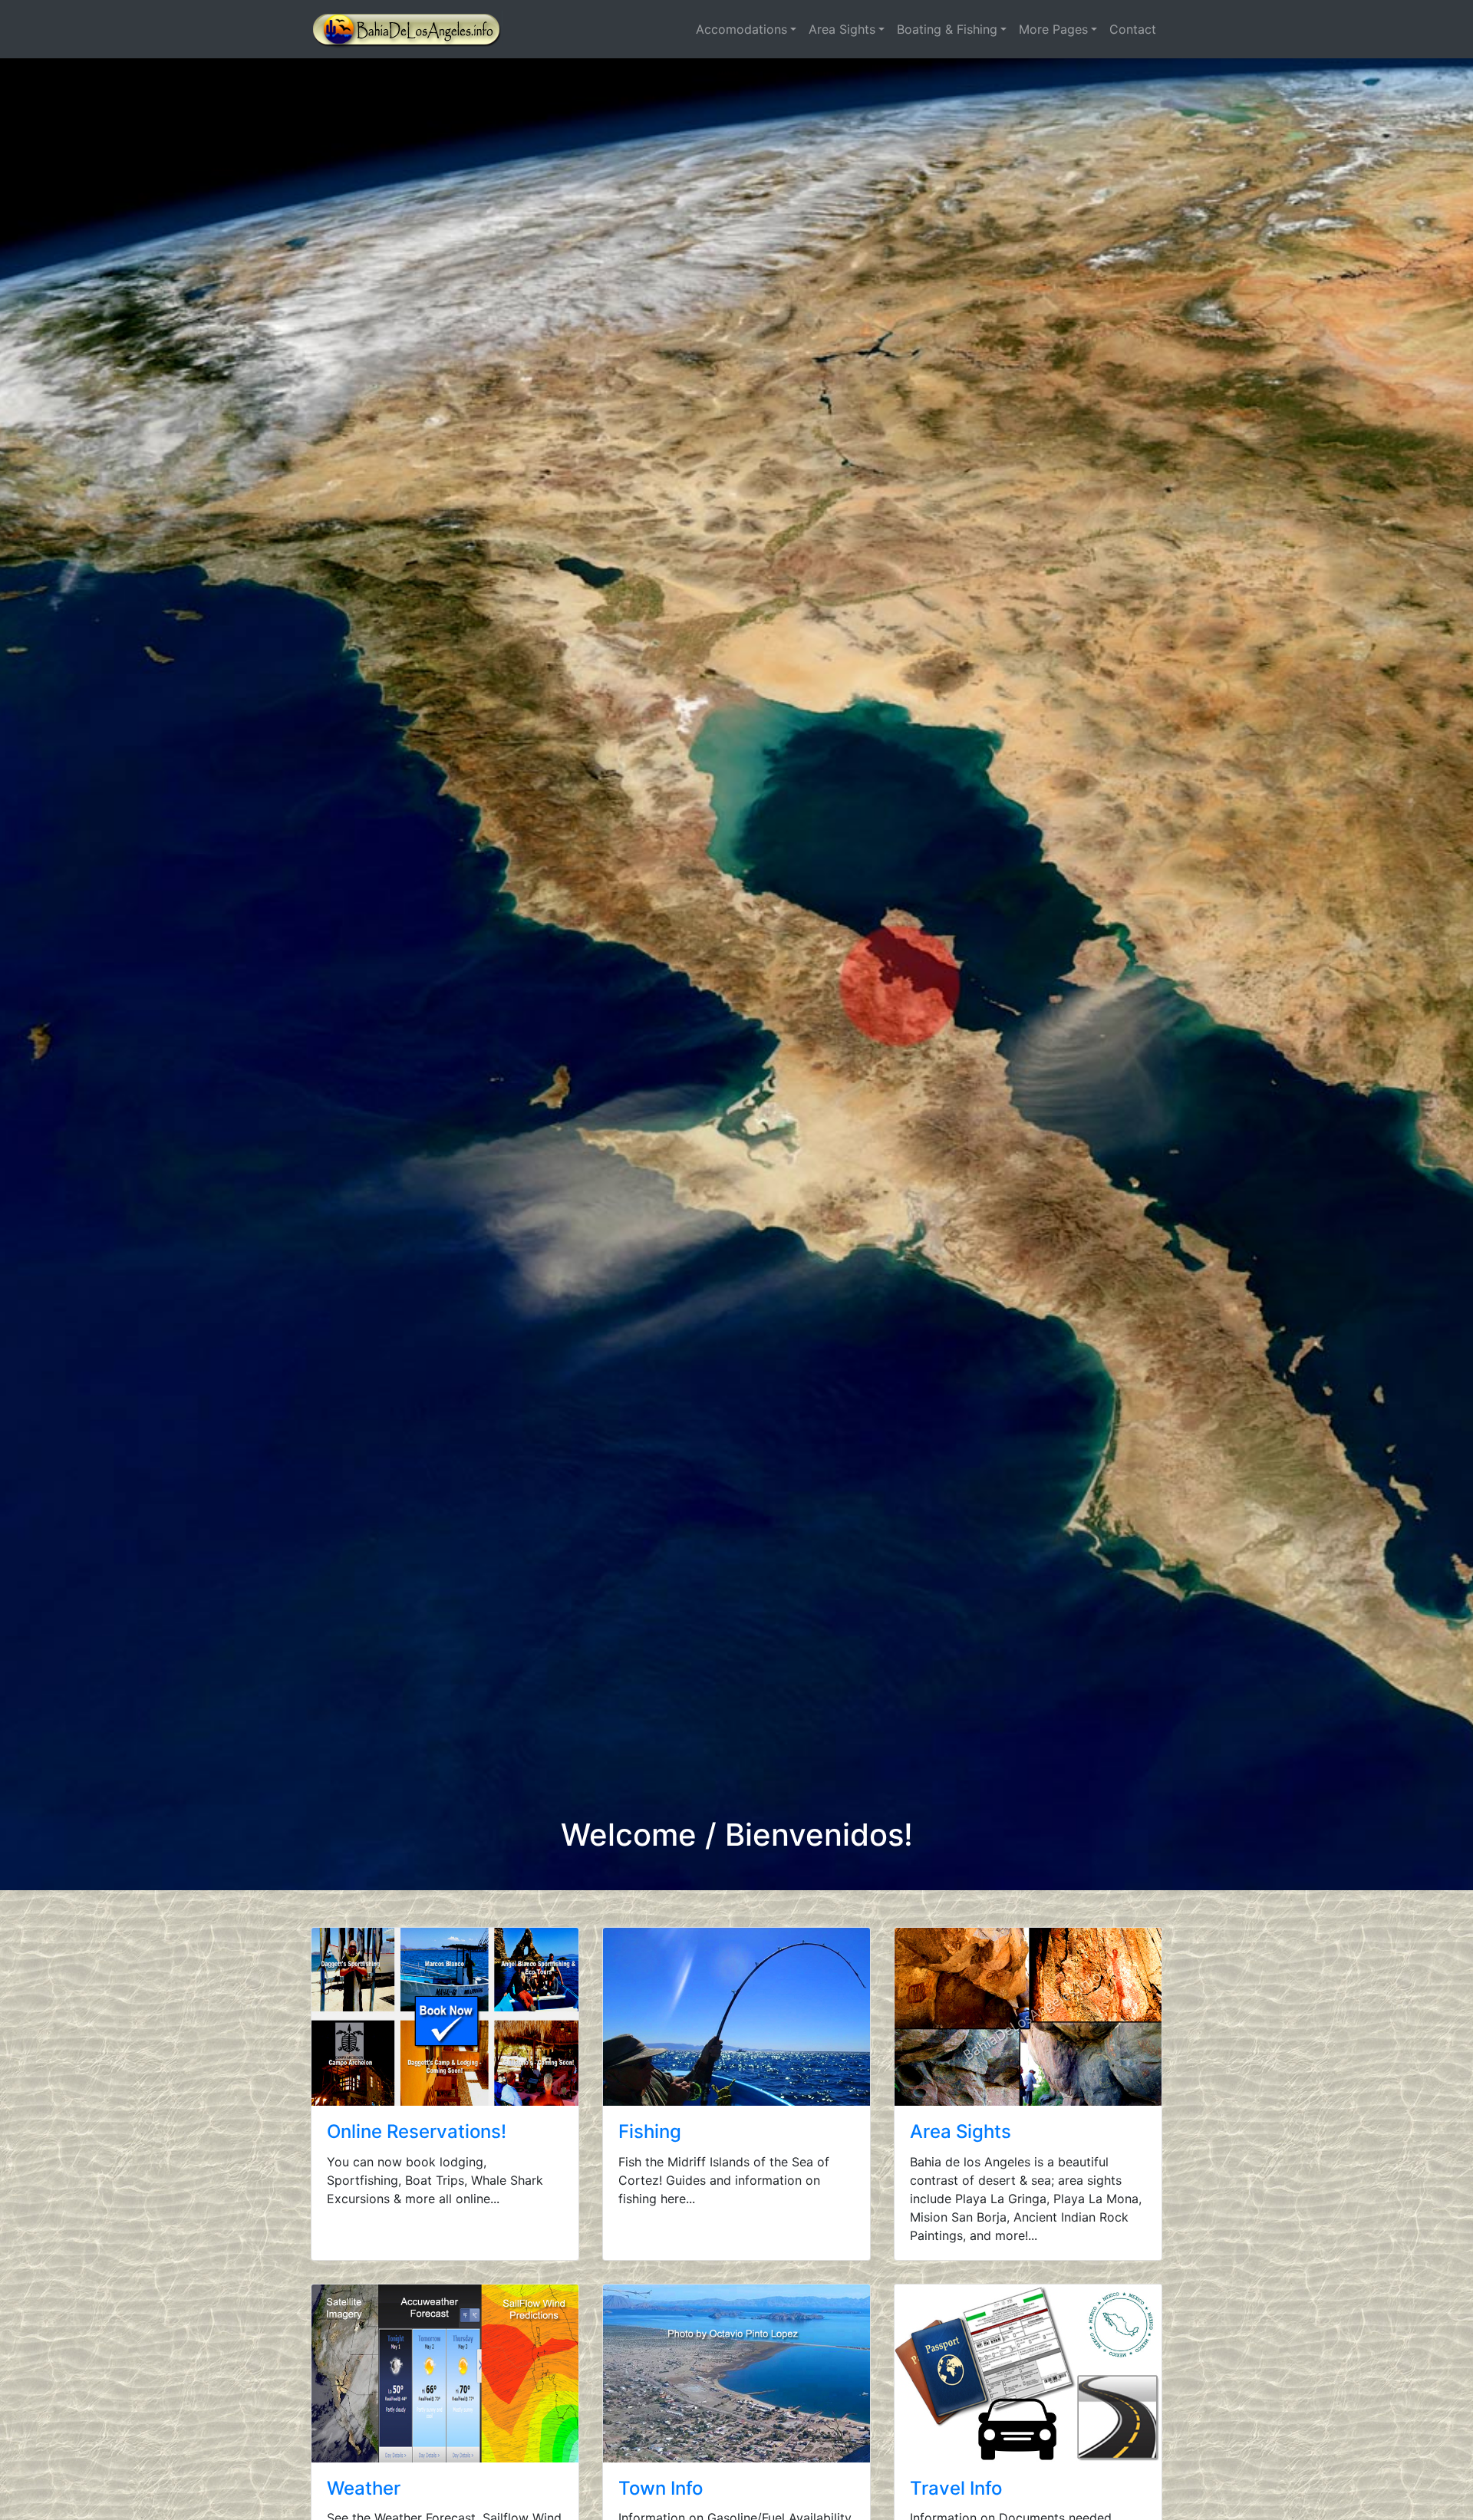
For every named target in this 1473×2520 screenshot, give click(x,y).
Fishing (650, 2131)
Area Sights (842, 29)
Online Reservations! (417, 2131)
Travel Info (956, 2488)
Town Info (661, 2488)
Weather (364, 2488)
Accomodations (741, 29)
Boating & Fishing (947, 29)
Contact (1133, 29)
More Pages (1053, 29)
